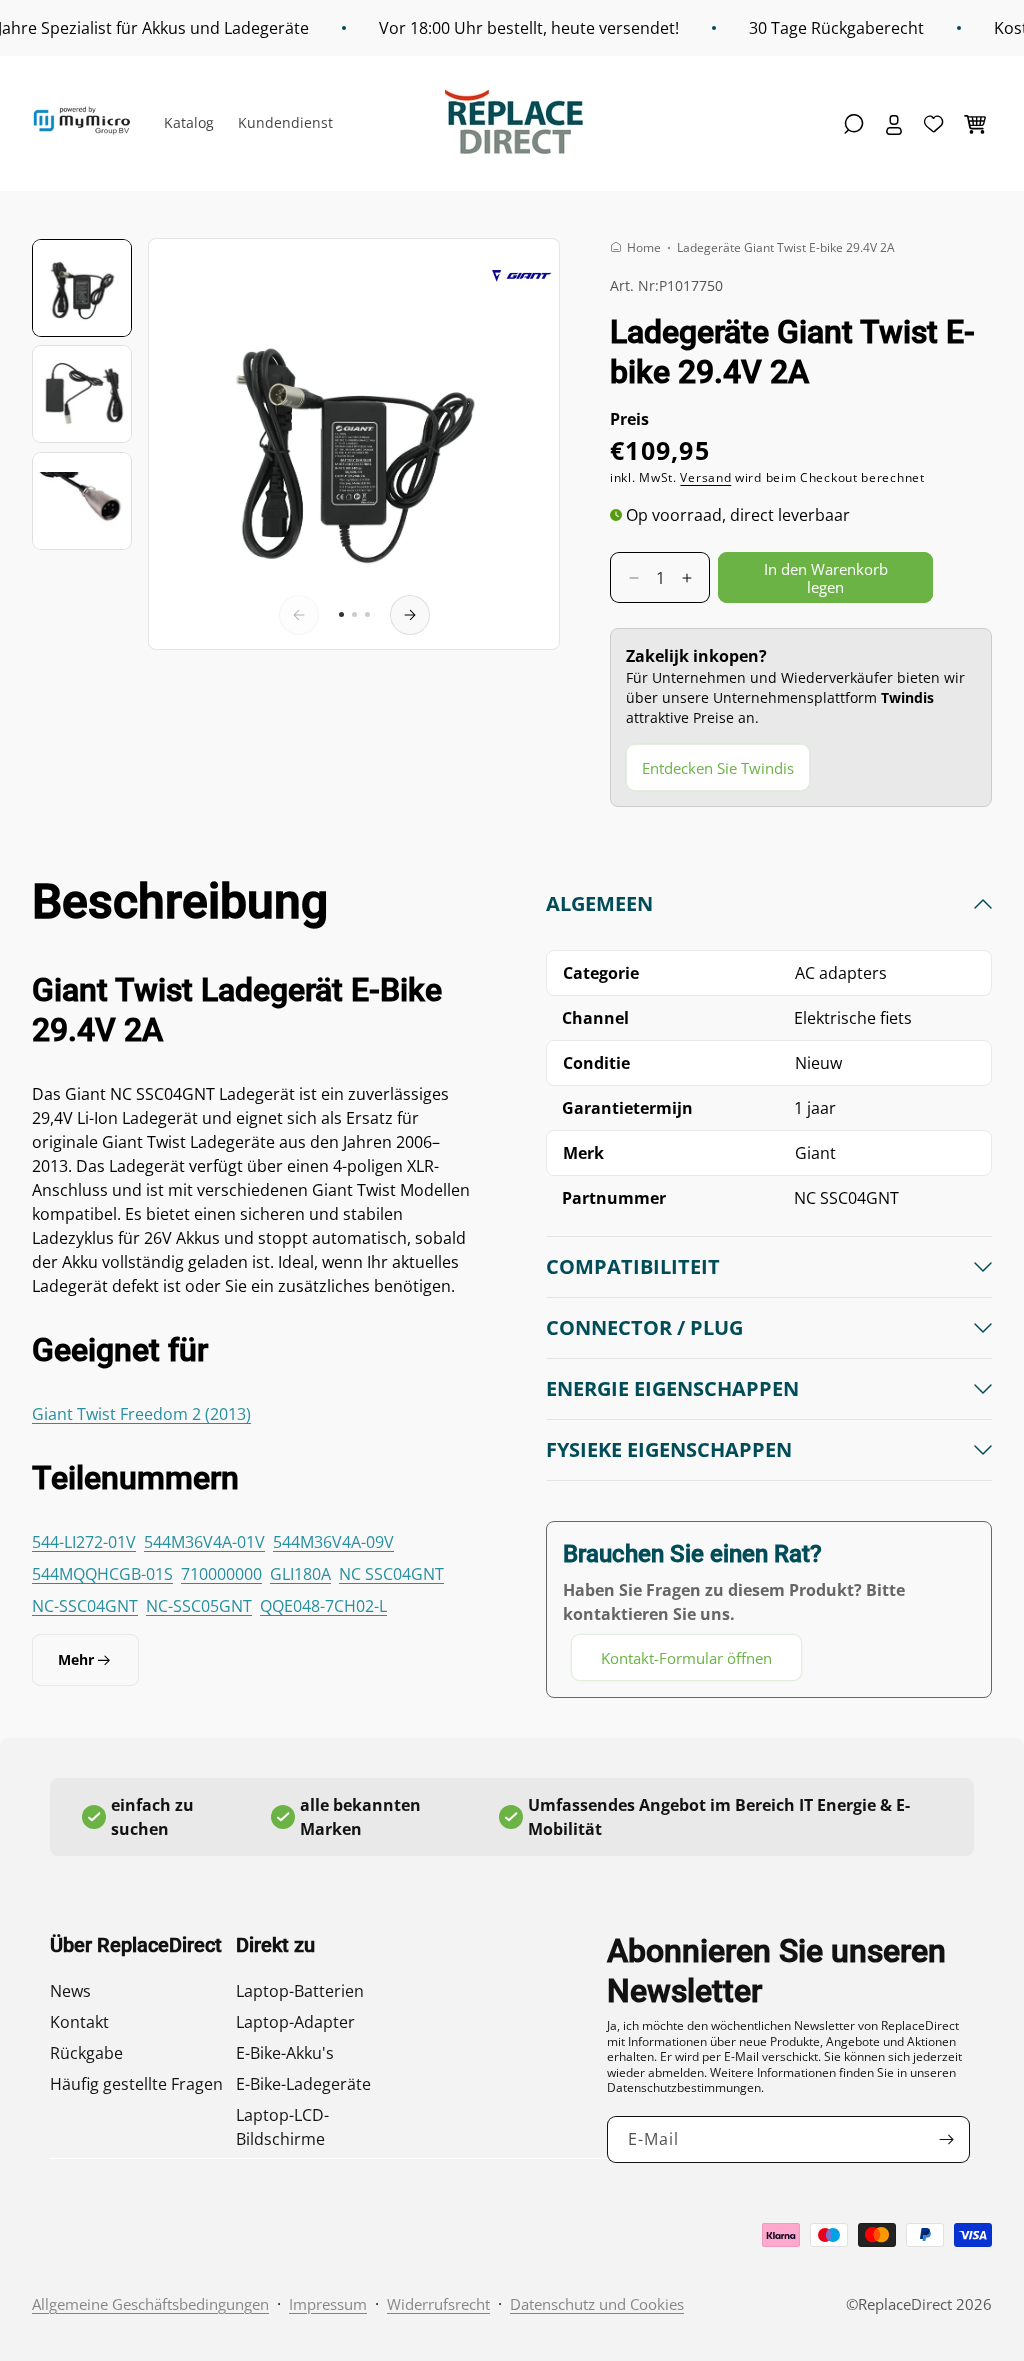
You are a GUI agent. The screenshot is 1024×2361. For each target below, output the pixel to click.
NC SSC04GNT (391, 1574)
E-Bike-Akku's (285, 2053)
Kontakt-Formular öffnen (686, 1658)
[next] (410, 615)
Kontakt (79, 2022)
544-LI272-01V (84, 1542)
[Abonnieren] (947, 2139)
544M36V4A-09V (333, 1542)
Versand (705, 477)
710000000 (221, 1574)
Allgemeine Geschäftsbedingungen (150, 2304)
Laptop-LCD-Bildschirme (282, 2127)
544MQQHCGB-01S (102, 1574)
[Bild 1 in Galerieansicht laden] (82, 288)
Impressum (328, 2304)
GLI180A (300, 1574)
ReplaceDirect (905, 2304)
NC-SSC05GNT (199, 1606)
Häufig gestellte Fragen (136, 2084)
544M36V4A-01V (204, 1542)
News (70, 1991)
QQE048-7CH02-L (323, 1606)
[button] (854, 124)
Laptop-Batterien (300, 1991)
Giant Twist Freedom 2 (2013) (141, 1414)
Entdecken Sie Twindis (718, 768)
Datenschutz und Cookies (597, 2304)
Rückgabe (86, 2053)
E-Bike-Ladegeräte (303, 2084)
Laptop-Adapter (295, 2022)
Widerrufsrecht (438, 2304)
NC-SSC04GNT (85, 1606)
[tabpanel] (769, 1286)
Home (644, 247)
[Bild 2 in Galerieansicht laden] (82, 394)
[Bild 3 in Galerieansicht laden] (82, 501)
